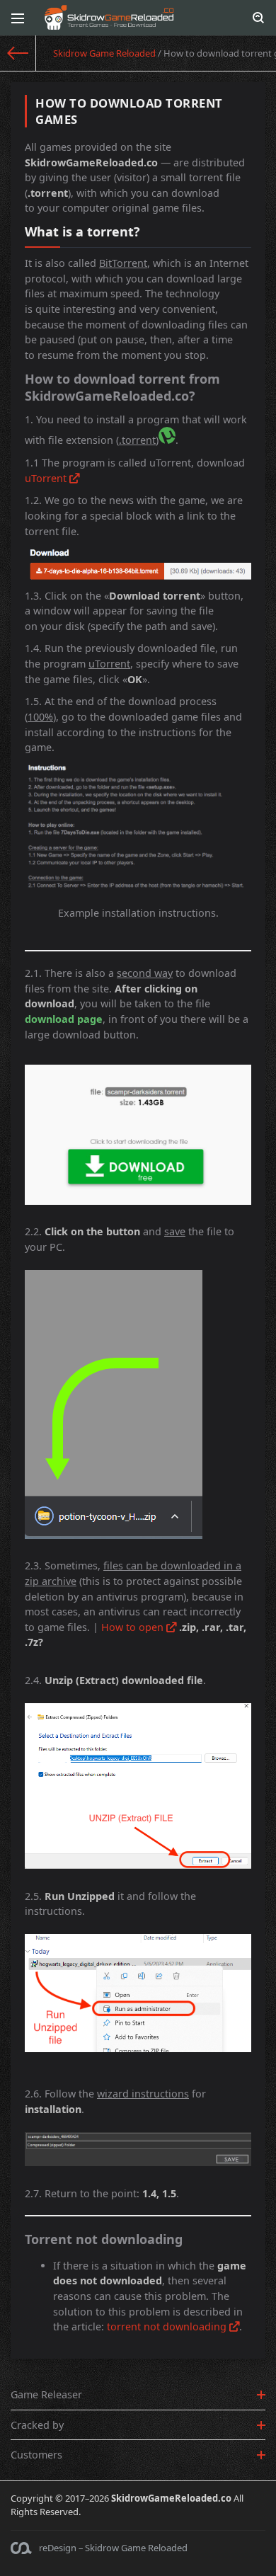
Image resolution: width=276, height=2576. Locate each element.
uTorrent (47, 478)
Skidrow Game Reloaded (104, 53)
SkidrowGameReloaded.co (171, 2498)
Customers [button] (36, 2455)
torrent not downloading (168, 2326)
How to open (134, 1627)
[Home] (18, 53)
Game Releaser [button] (46, 2394)
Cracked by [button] (37, 2425)
